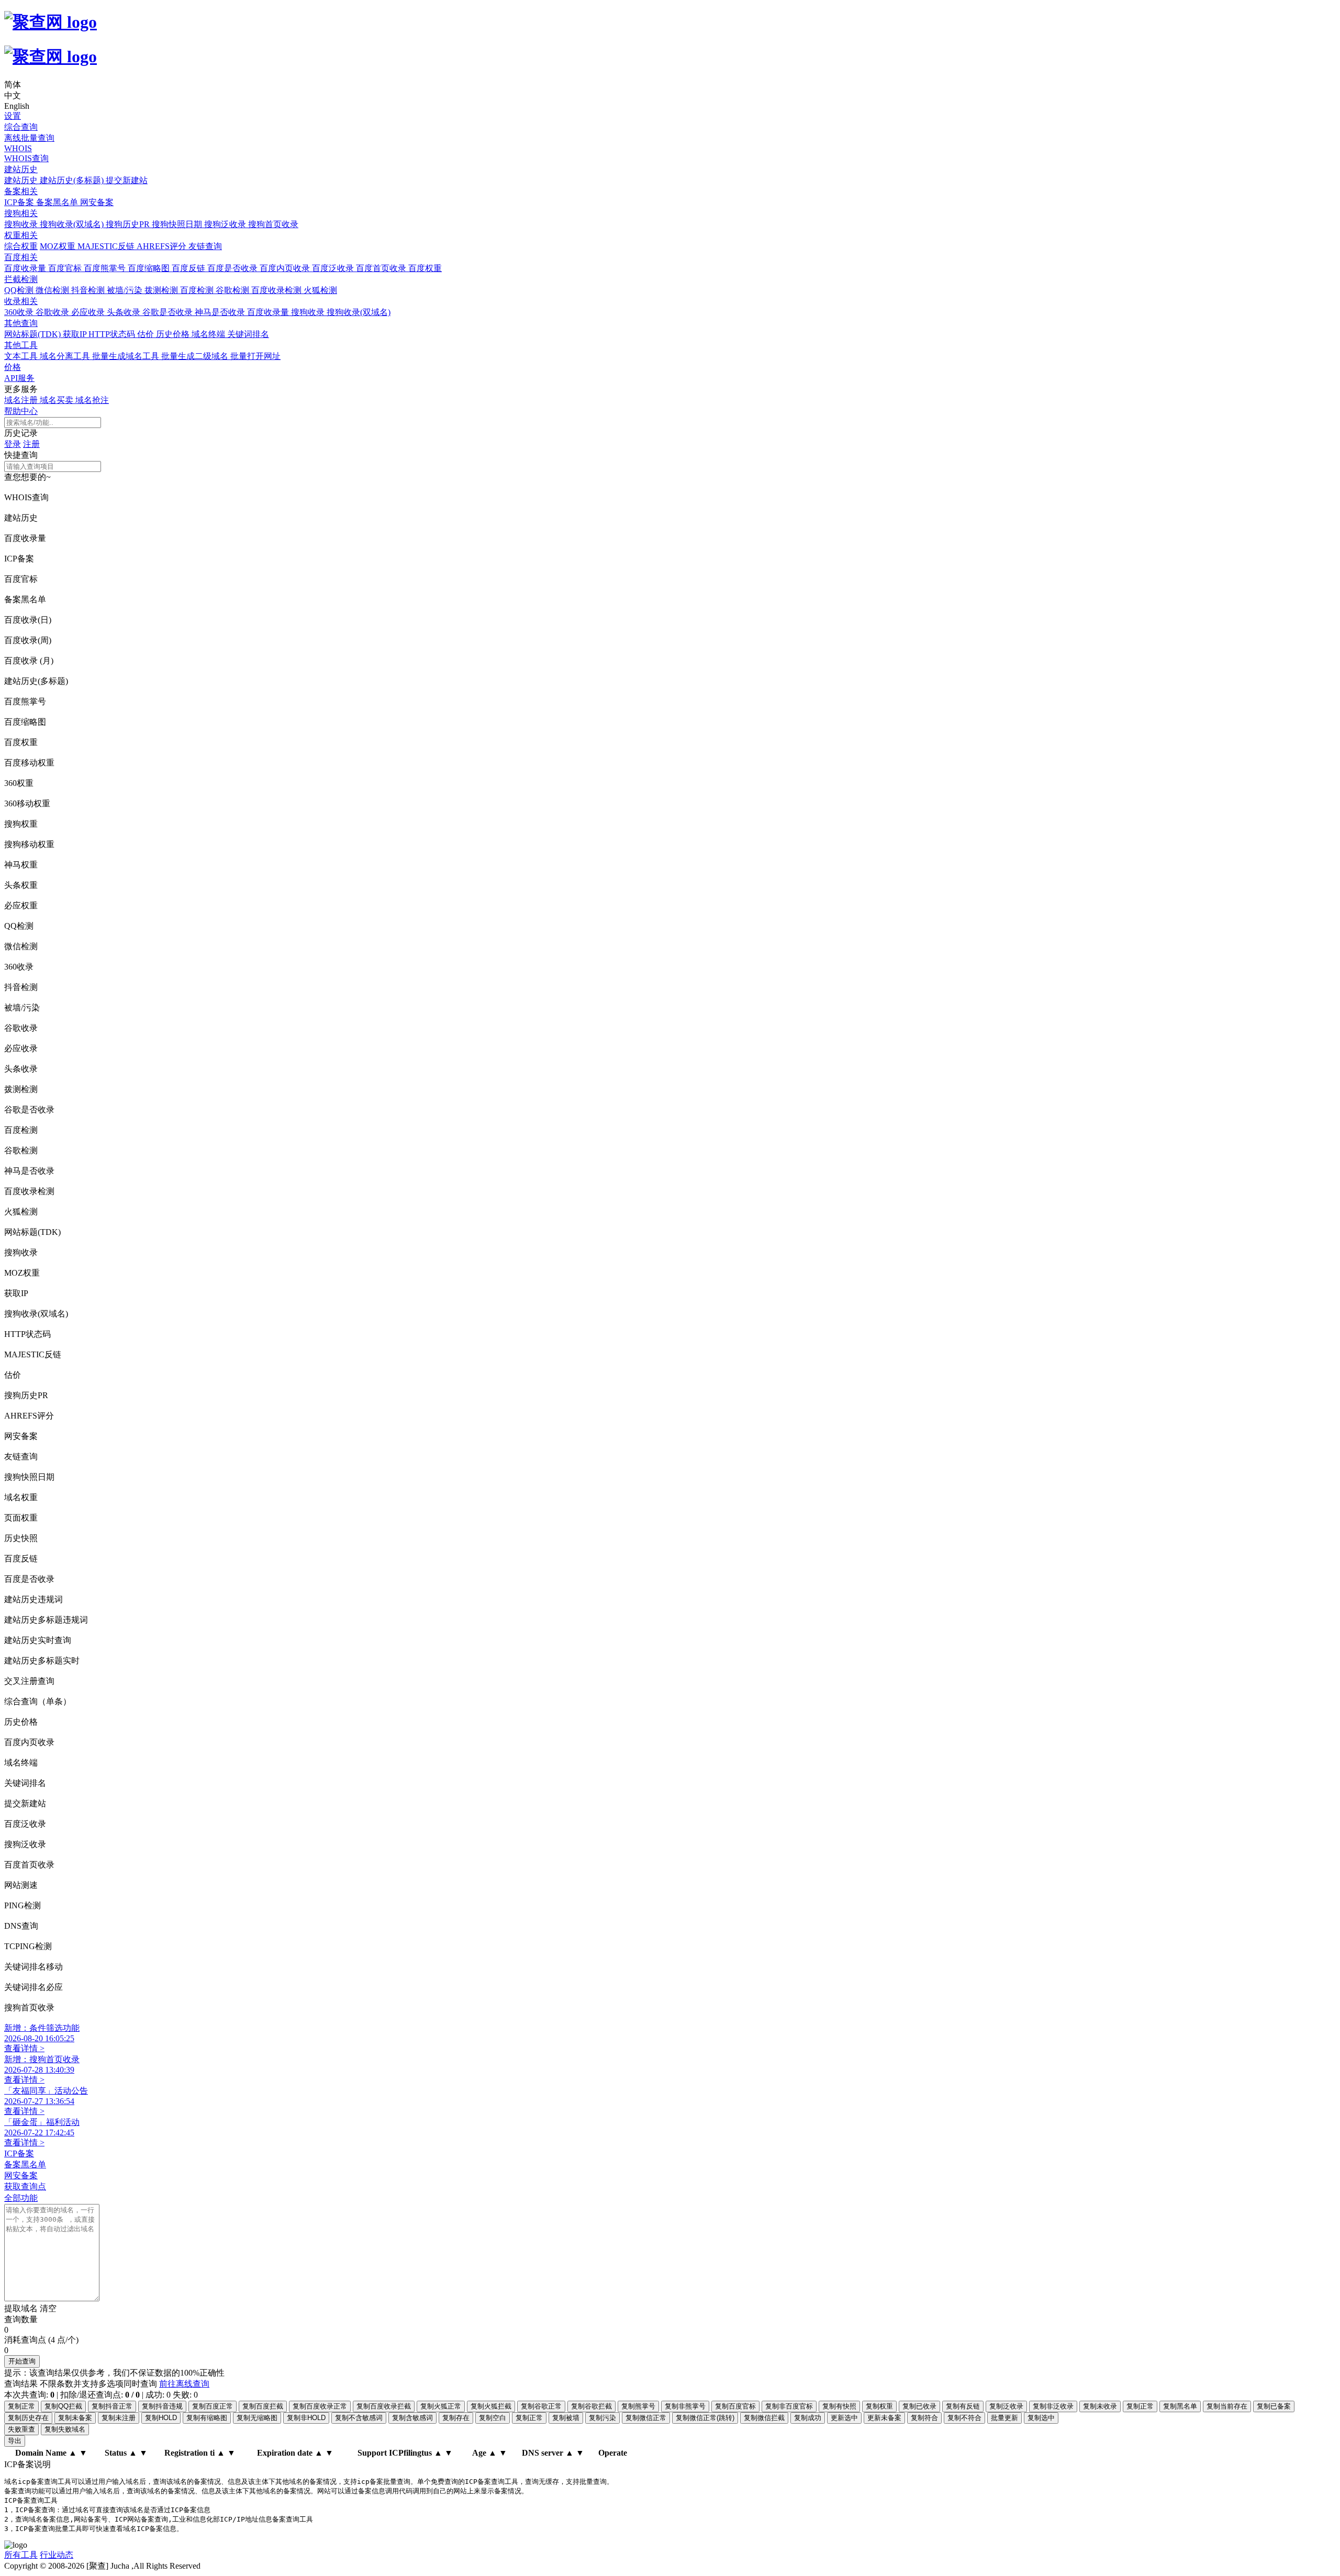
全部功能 (21, 2198)
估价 (147, 334)
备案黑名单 (58, 202)
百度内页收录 (286, 268)
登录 (13, 444)
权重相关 (21, 235)
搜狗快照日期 (178, 224)
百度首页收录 (382, 268)
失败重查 (21, 2429)
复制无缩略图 (257, 2418)
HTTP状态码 (113, 334)
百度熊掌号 (106, 268)
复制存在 (456, 2418)
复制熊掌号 (638, 2406)
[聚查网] (670, 40)
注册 (31, 444)
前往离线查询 (184, 2384)
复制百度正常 (213, 2406)
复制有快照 (839, 2406)
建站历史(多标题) (73, 180)
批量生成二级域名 (196, 356)
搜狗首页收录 (273, 224)
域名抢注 (92, 400)
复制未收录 (1100, 2406)
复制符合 (924, 2418)
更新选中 (844, 2418)
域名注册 (22, 400)
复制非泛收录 (1053, 2406)
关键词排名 (248, 334)
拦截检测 (21, 279)
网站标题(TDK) (33, 334)
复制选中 (1041, 2418)
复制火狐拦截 (491, 2406)
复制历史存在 (28, 2418)
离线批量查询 (29, 138)
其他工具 (21, 345)
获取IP (76, 334)
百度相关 (21, 257)
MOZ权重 (59, 246)
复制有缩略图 (207, 2418)
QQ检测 (20, 290)
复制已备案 (1274, 2406)
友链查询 (205, 246)
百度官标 (66, 268)
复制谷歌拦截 (591, 2406)
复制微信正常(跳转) (705, 2418)
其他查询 (21, 323)
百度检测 (198, 290)
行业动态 (57, 2555)
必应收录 (89, 312)
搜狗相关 (21, 213)
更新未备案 (884, 2418)
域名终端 (209, 334)
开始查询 (22, 2361)
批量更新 (1004, 2418)
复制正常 (21, 2406)
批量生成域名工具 (127, 356)
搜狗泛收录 (226, 224)
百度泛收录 (334, 268)
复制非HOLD (306, 2418)
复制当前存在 (1227, 2406)
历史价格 (174, 334)
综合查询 (21, 127)
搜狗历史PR (129, 224)
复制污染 (602, 2418)
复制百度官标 (735, 2406)
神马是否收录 (221, 312)
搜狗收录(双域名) (73, 224)
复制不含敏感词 (359, 2418)
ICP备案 (20, 202)
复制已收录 (919, 2406)
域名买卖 (58, 400)
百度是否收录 (233, 268)
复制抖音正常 (112, 2406)
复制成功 (808, 2418)
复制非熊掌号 (685, 2406)
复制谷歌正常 (541, 2406)
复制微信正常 (646, 2418)
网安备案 (97, 202)
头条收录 (125, 312)
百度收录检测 (277, 290)
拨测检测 (162, 290)
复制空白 (493, 2418)
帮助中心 (21, 411)
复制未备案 (75, 2418)
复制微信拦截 (764, 2418)
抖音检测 (89, 290)
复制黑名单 (1180, 2406)
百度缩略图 (150, 268)
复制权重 (879, 2406)
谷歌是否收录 (169, 312)
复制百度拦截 (263, 2406)
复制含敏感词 (412, 2418)
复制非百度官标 (789, 2406)
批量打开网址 (255, 356)
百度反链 (189, 268)
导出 (15, 2441)
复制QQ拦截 (63, 2406)
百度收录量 (26, 268)
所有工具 (21, 2555)
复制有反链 (963, 2406)
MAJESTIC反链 (107, 246)
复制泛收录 (1006, 2406)
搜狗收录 (22, 224)
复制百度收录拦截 (384, 2406)
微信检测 (53, 290)
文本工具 (22, 356)
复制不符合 (964, 2418)
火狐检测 (320, 290)
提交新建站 (127, 180)
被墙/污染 (126, 290)
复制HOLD (161, 2418)
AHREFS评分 (163, 246)
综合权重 (21, 246)
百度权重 (425, 268)
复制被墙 (566, 2418)
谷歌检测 (233, 290)
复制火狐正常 (441, 2406)
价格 (13, 367)
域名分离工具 (66, 356)
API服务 (19, 378)
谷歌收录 (53, 312)
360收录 (20, 312)
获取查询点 (25, 2186)
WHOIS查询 (26, 158)
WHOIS (18, 148)
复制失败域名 (65, 2429)
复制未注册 (119, 2418)
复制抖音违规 (162, 2406)
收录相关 (21, 301)
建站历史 (21, 169)
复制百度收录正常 (320, 2406)
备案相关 (21, 191)
